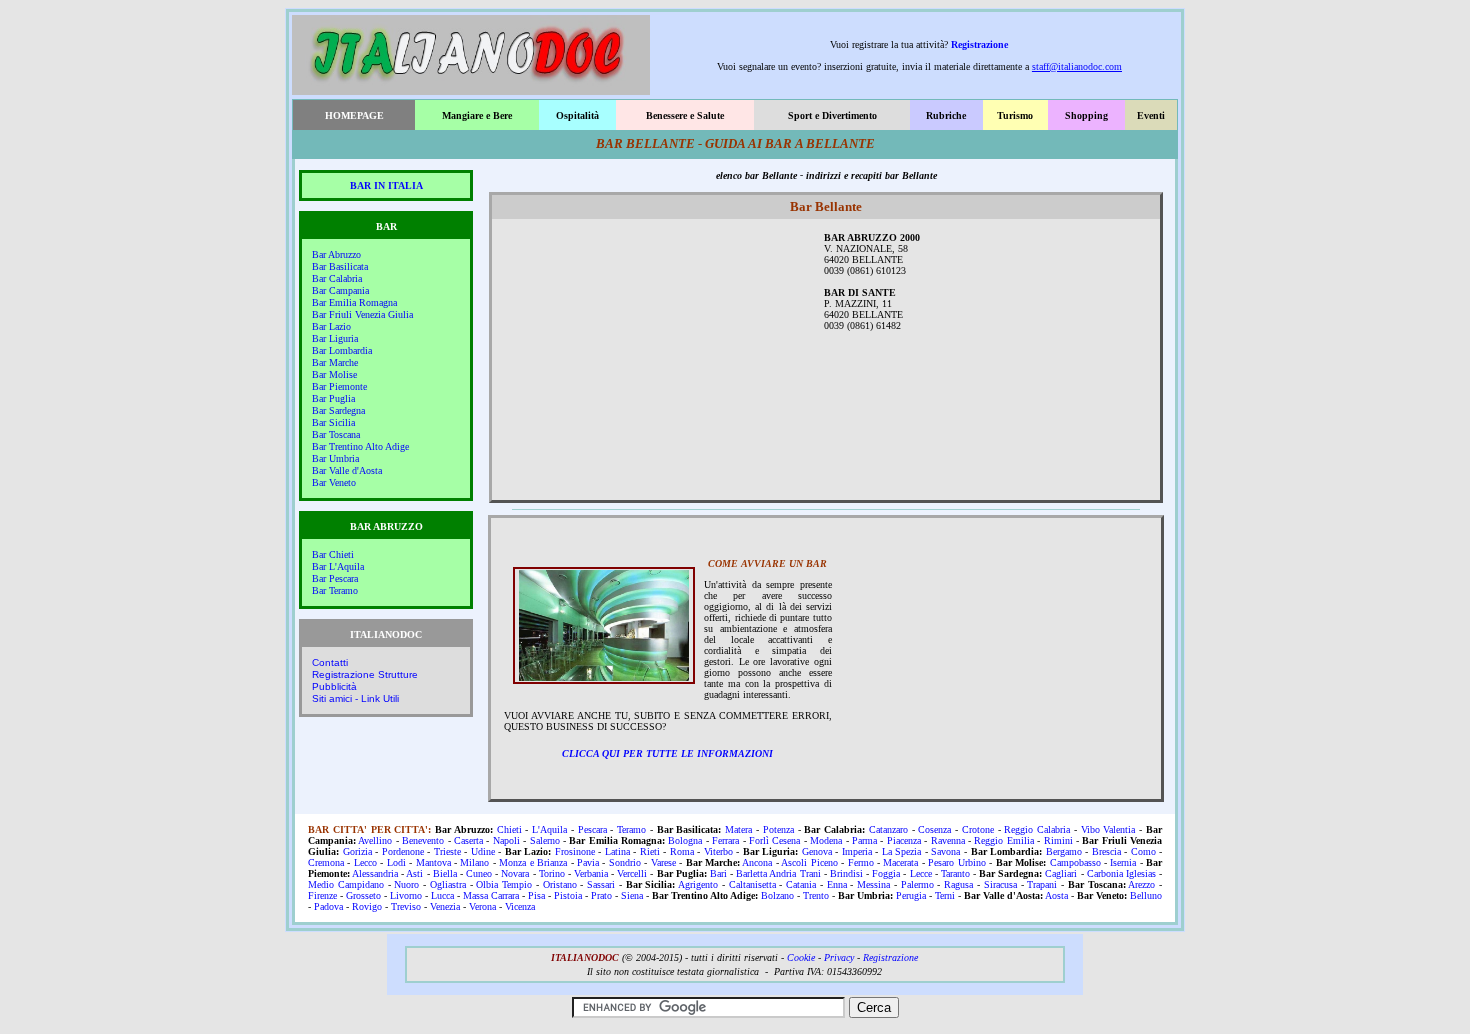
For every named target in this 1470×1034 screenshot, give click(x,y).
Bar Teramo (335, 590)
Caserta (468, 840)
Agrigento (698, 884)
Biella (445, 873)
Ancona (757, 862)
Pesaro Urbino (956, 862)
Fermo (861, 862)
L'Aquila (549, 829)
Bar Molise (334, 374)
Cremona (326, 862)
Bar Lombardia (342, 350)
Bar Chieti (333, 554)
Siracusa (1000, 884)
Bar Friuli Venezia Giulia (362, 314)
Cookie (801, 957)
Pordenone (403, 851)
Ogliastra (448, 884)
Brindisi (846, 873)
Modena (826, 840)
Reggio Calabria (1037, 829)
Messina (873, 884)
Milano (474, 862)
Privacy (839, 957)
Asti (414, 873)
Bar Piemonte (339, 386)
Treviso (406, 906)
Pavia (588, 862)
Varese (663, 862)
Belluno (1146, 895)
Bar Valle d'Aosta (347, 470)
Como (1143, 851)
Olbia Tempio (504, 884)
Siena (632, 895)
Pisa (536, 895)
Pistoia (568, 895)
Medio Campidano (346, 884)
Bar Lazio (331, 326)
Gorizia (357, 851)
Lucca (442, 895)
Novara (515, 873)
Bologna (685, 840)
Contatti (330, 662)
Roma (682, 851)
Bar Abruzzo (336, 254)
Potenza (778, 829)
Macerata (900, 862)
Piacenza (904, 840)
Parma (864, 840)
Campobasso (1075, 862)
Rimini (1058, 840)
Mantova (433, 862)
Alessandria (375, 873)
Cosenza (934, 829)
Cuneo (479, 873)
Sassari (601, 884)
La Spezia (902, 851)
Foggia (886, 873)
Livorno (406, 895)
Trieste (447, 851)
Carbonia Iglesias (1121, 873)
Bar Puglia (333, 398)
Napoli (506, 840)
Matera (738, 829)
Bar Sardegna (338, 410)
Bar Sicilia (333, 422)
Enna (837, 884)
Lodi (396, 862)
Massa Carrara (491, 895)
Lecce (921, 873)
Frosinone (575, 851)
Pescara (592, 829)
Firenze (322, 895)
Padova (328, 906)
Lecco (365, 862)
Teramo (631, 829)
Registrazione (979, 44)
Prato (601, 895)
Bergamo (1064, 851)
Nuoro (406, 884)
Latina (617, 851)
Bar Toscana (336, 434)
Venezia (445, 906)
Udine (483, 851)
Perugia (911, 895)
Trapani (1042, 884)
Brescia (1106, 851)
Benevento (423, 840)
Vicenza (520, 906)
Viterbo (718, 851)
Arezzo (1141, 884)
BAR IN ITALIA (386, 185)
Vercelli (632, 873)
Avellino (375, 840)
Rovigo (367, 906)
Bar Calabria (337, 278)
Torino (552, 873)
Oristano (560, 884)
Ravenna (948, 840)
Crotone (978, 829)
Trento (816, 895)
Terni (945, 895)
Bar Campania (340, 290)
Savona (945, 851)
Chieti (509, 829)
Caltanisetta (752, 884)
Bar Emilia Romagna (354, 302)
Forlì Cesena (774, 840)
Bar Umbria (335, 458)
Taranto (955, 873)
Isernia (1123, 862)
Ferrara (725, 840)
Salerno (545, 840)
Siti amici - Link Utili (355, 698)
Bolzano (777, 895)
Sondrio (625, 862)
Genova (817, 851)
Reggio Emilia (1003, 840)
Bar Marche (335, 362)
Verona (482, 906)
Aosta (1056, 895)
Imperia (857, 851)
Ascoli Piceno (809, 862)
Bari (718, 873)
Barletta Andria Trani (778, 873)
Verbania (591, 873)
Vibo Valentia (1108, 829)
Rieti (650, 851)
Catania (801, 884)
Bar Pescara (335, 578)
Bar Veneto (334, 482)
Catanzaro (888, 829)
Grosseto (363, 895)
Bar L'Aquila (338, 566)
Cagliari (1061, 873)
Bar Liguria (335, 338)
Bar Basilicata (340, 266)
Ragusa (958, 884)
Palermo (917, 884)
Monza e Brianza (533, 862)
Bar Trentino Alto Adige (360, 446)
